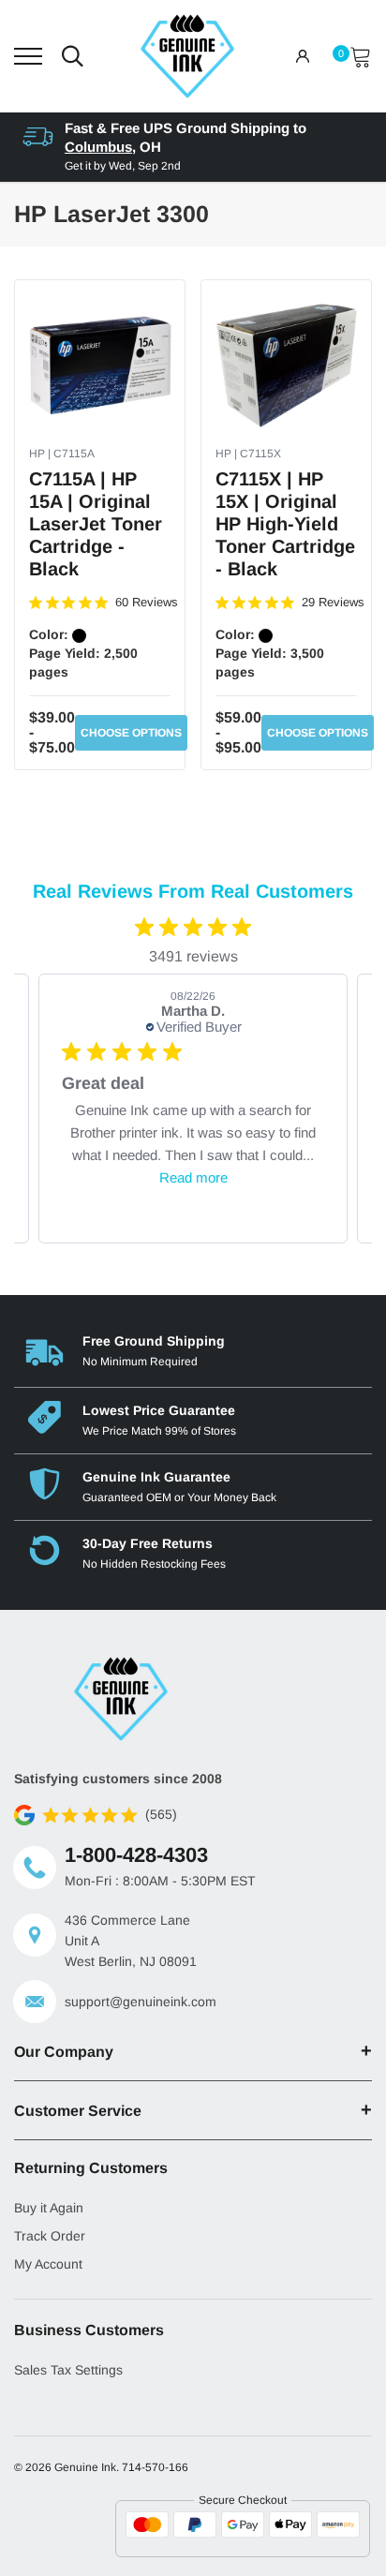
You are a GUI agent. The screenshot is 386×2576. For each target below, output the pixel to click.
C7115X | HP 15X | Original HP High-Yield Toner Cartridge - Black (285, 524)
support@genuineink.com (141, 2002)
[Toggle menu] (28, 56)
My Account (48, 2264)
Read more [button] (193, 1177)
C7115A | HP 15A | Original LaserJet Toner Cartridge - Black (96, 524)
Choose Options (131, 733)
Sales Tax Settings (68, 2370)
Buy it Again (49, 2208)
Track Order (50, 2236)
